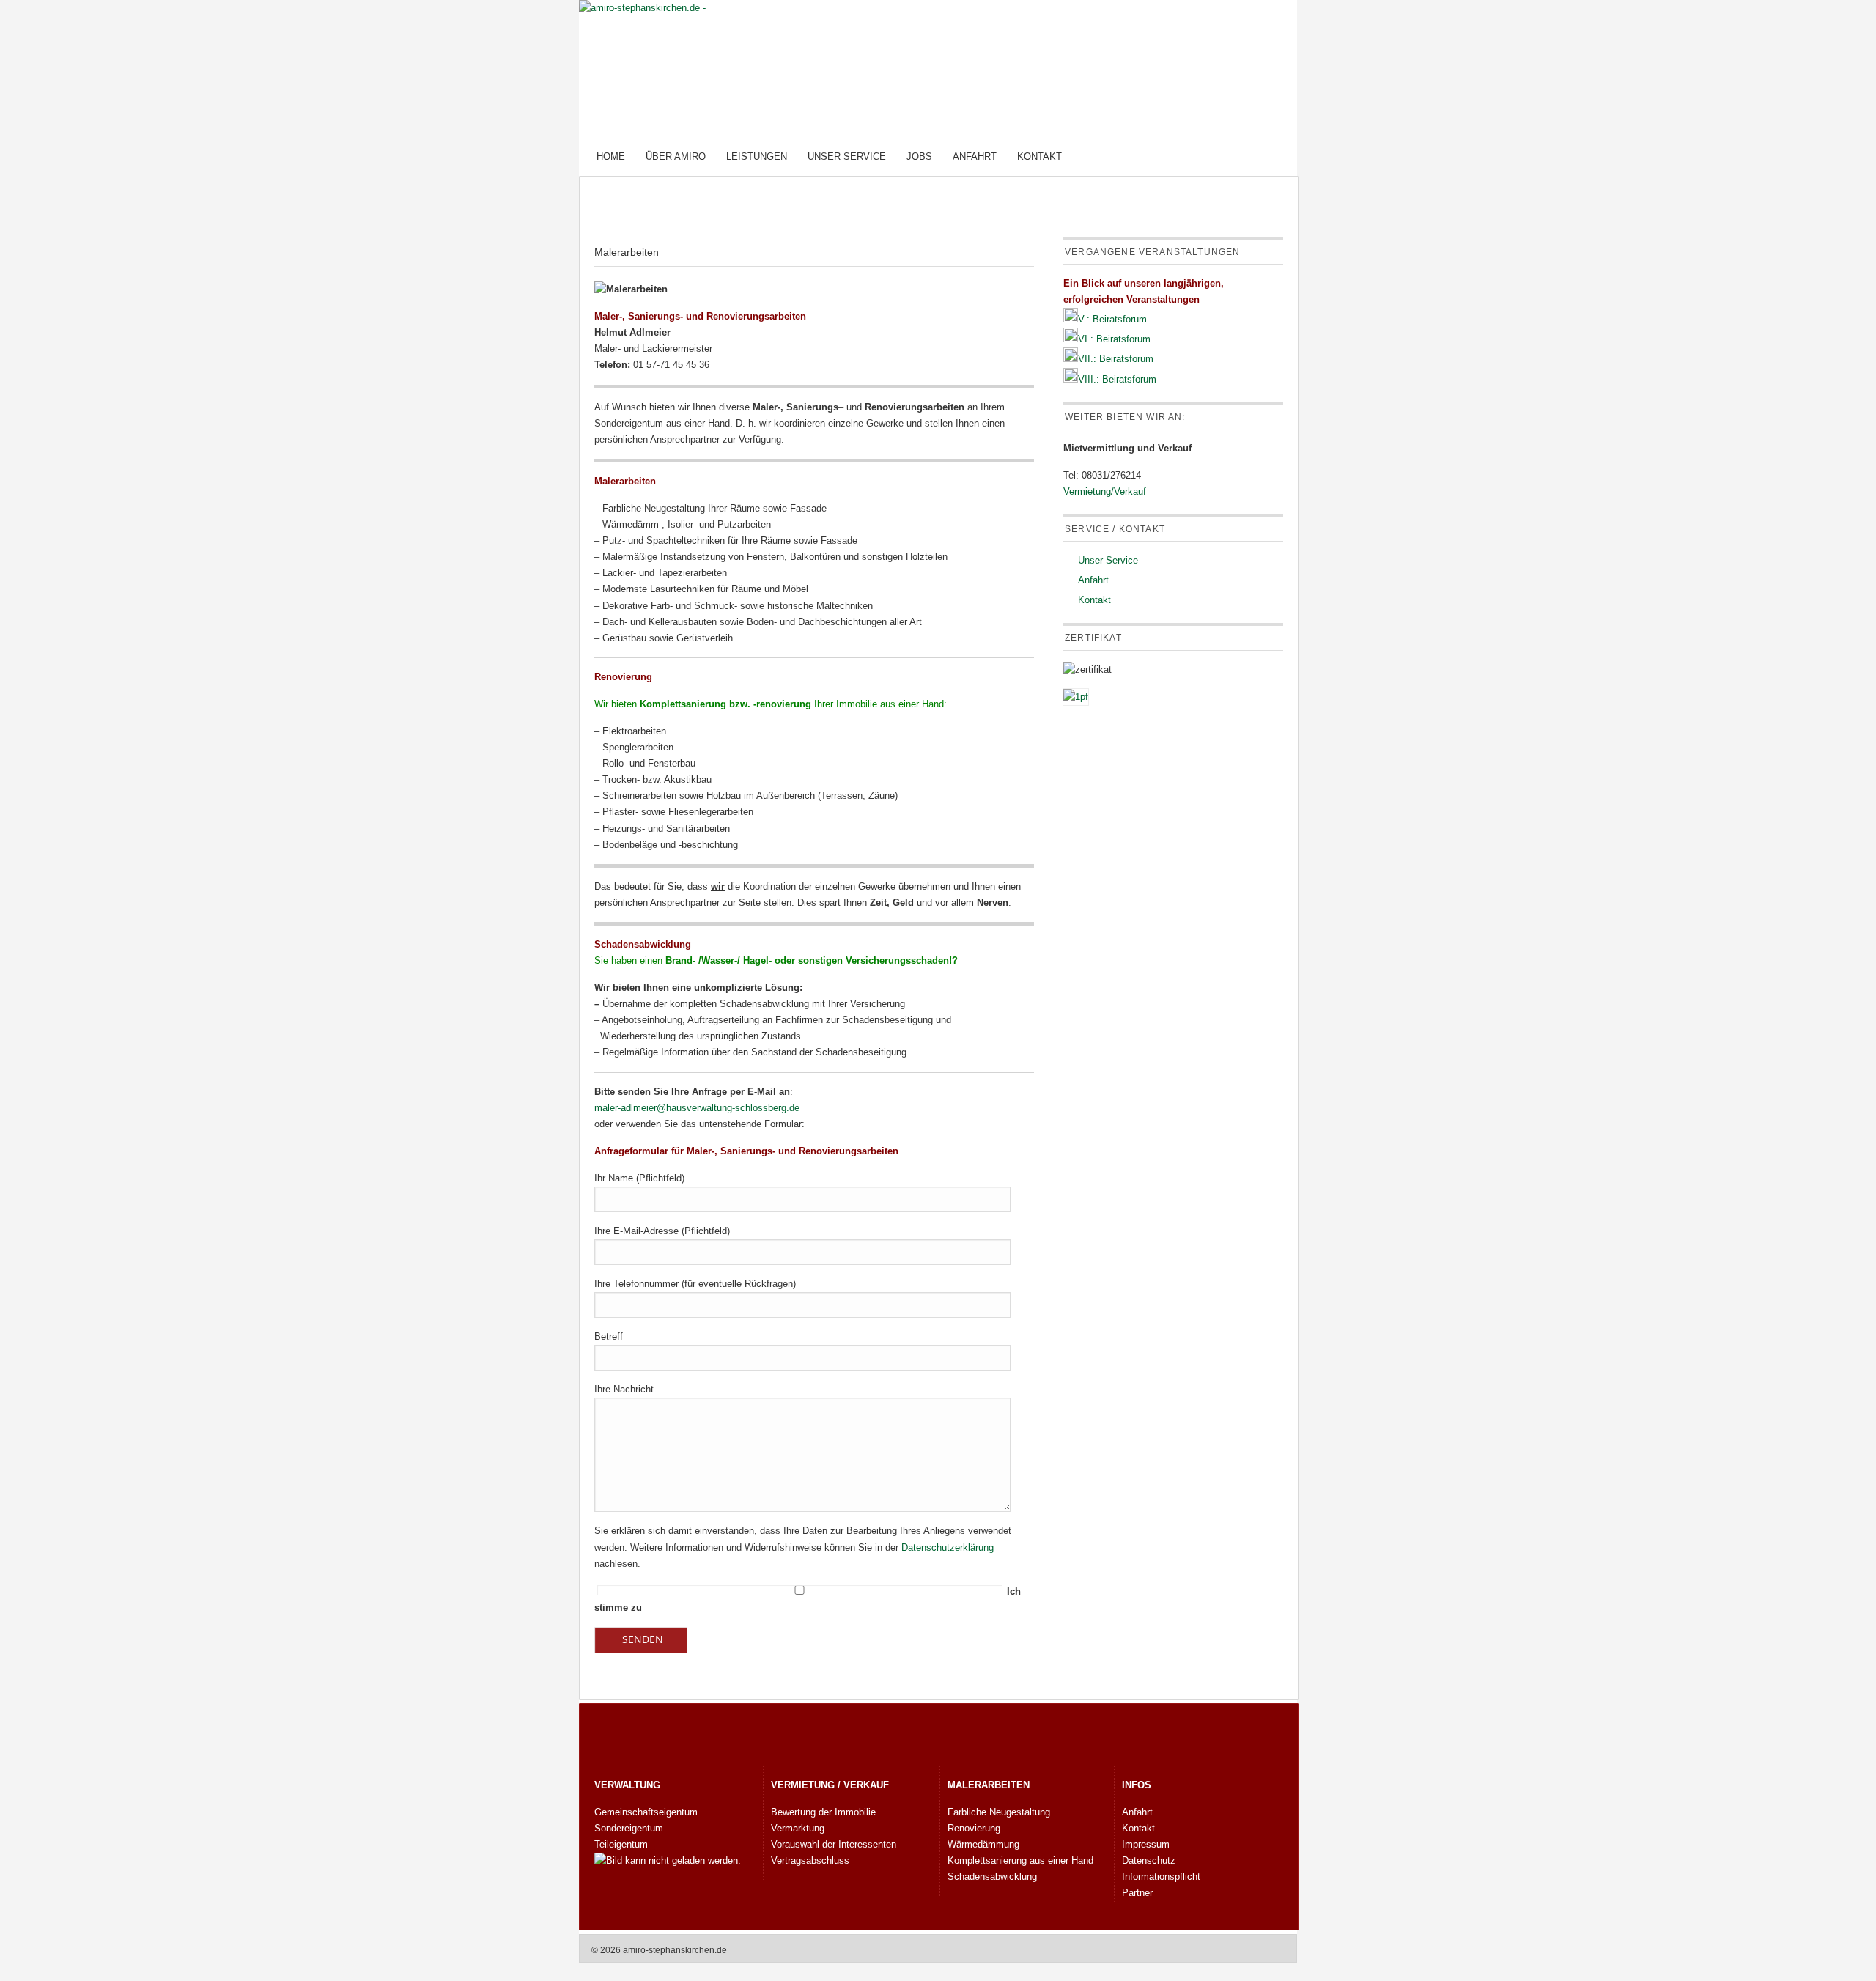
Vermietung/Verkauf (1105, 491)
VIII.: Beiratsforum (1117, 379)
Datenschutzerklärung (948, 1547)
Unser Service (847, 156)
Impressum (1146, 1844)
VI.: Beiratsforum (1114, 339)
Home (611, 156)
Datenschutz (1149, 1860)
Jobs (919, 156)
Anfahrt (975, 156)
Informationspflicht (1161, 1877)
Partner (1137, 1893)
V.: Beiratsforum (1112, 319)
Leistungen (757, 156)
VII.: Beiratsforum (1116, 359)
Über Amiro (676, 156)
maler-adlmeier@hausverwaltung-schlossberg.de (697, 1108)
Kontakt (1039, 156)
